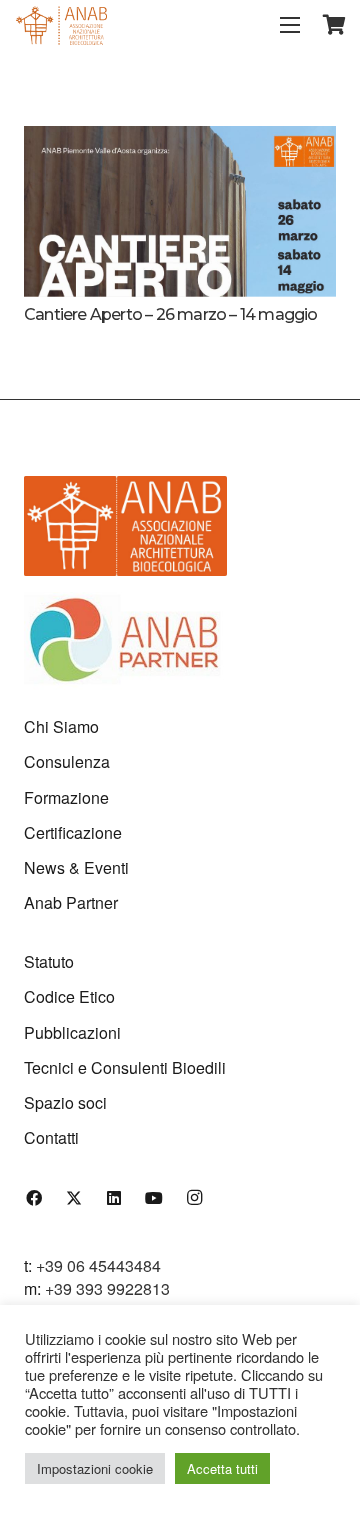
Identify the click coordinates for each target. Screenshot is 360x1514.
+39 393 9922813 (107, 1288)
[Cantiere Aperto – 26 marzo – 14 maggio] (180, 136)
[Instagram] (194, 1198)
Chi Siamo (61, 726)
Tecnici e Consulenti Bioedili (125, 1067)
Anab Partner (71, 902)
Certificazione (73, 832)
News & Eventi (76, 867)
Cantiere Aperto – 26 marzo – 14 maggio (171, 314)
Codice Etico (69, 996)
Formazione (66, 797)
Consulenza (67, 761)
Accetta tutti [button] (222, 1468)
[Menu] (290, 25)
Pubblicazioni (72, 1032)
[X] (74, 1198)
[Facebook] (34, 1198)
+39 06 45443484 (98, 1265)
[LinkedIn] (114, 1198)
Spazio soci (65, 1102)
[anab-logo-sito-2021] (61, 25)
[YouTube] (154, 1198)
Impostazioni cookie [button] (95, 1468)
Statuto (49, 961)
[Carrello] (335, 25)
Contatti (51, 1137)
